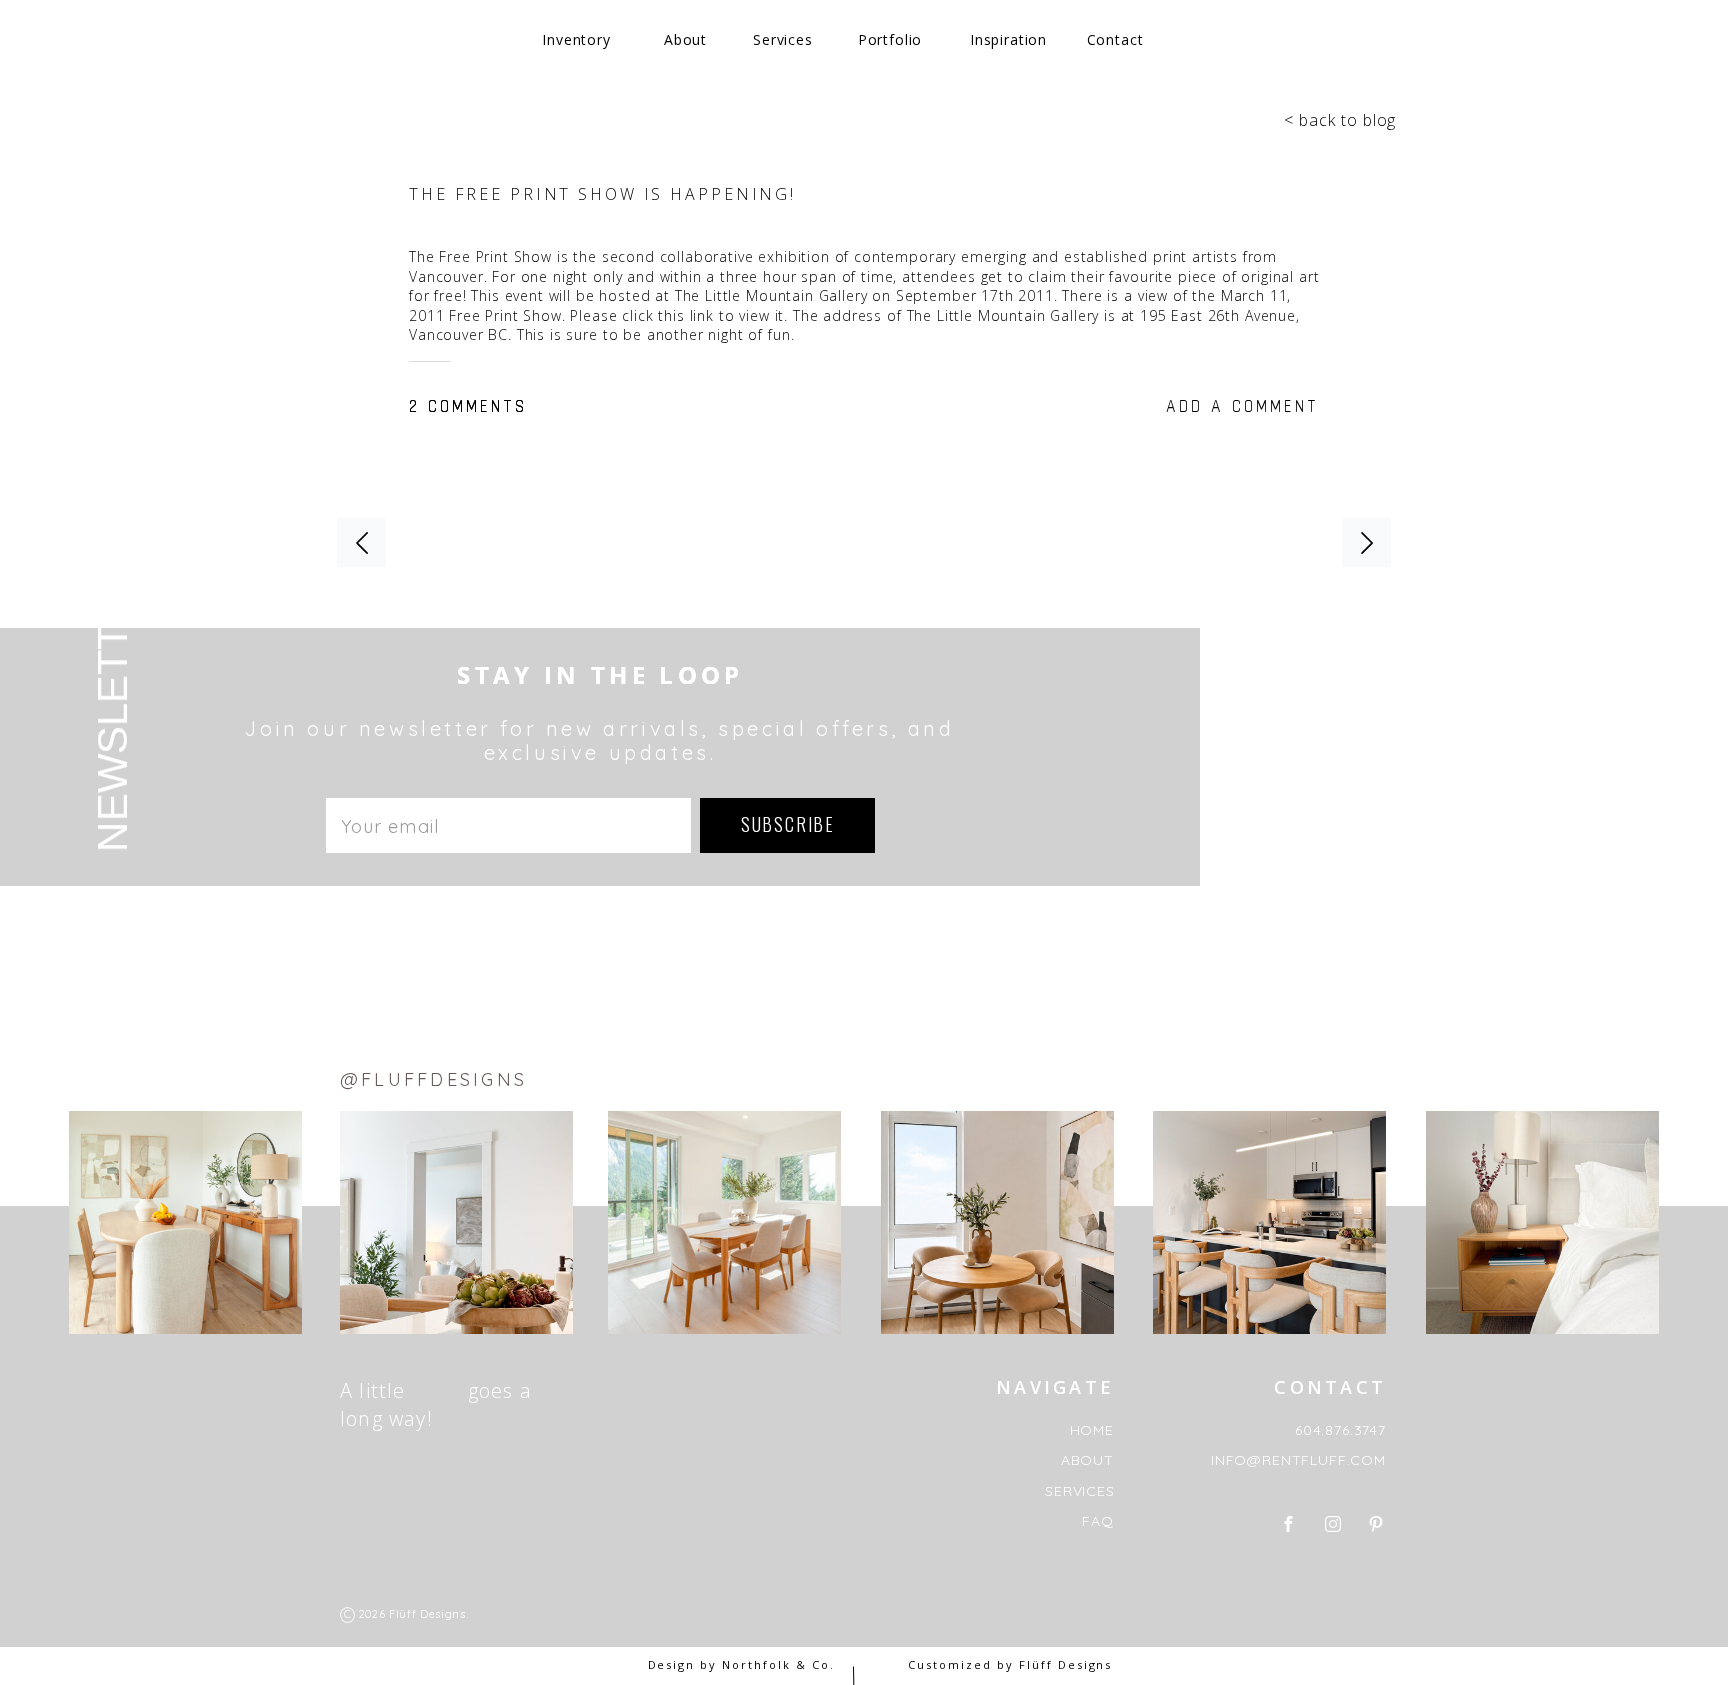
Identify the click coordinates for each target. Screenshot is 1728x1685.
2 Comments (468, 405)
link (702, 315)
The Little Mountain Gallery (771, 295)
